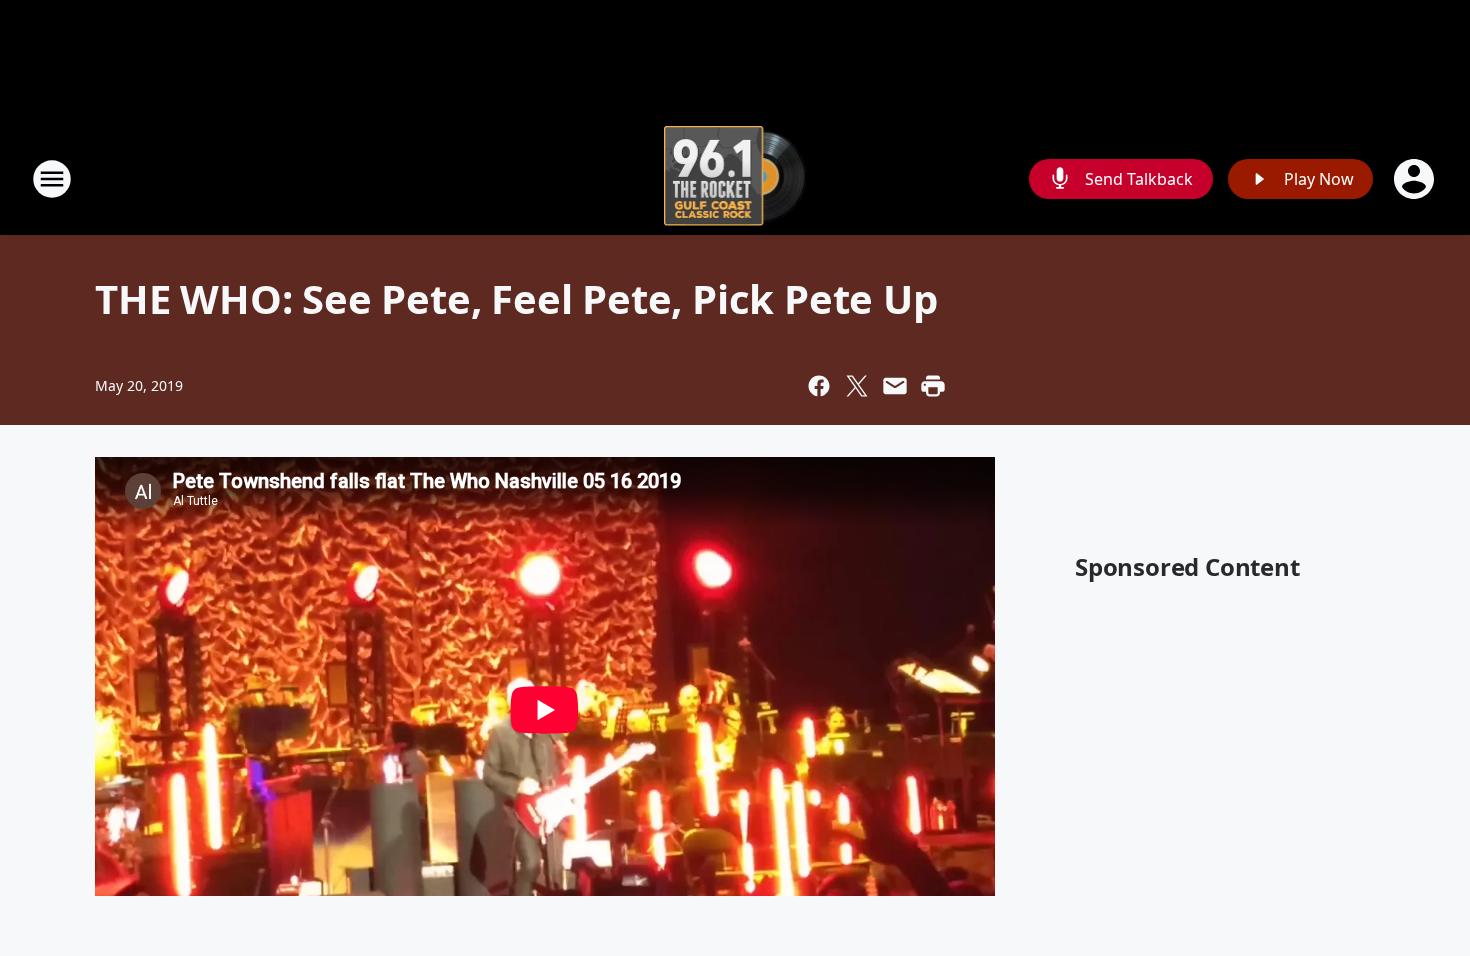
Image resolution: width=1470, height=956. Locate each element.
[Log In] (1416, 179)
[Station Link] (735, 178)
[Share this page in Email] (895, 386)
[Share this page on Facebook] (819, 386)
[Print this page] (933, 386)
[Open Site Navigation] (52, 179)
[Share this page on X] (857, 386)
